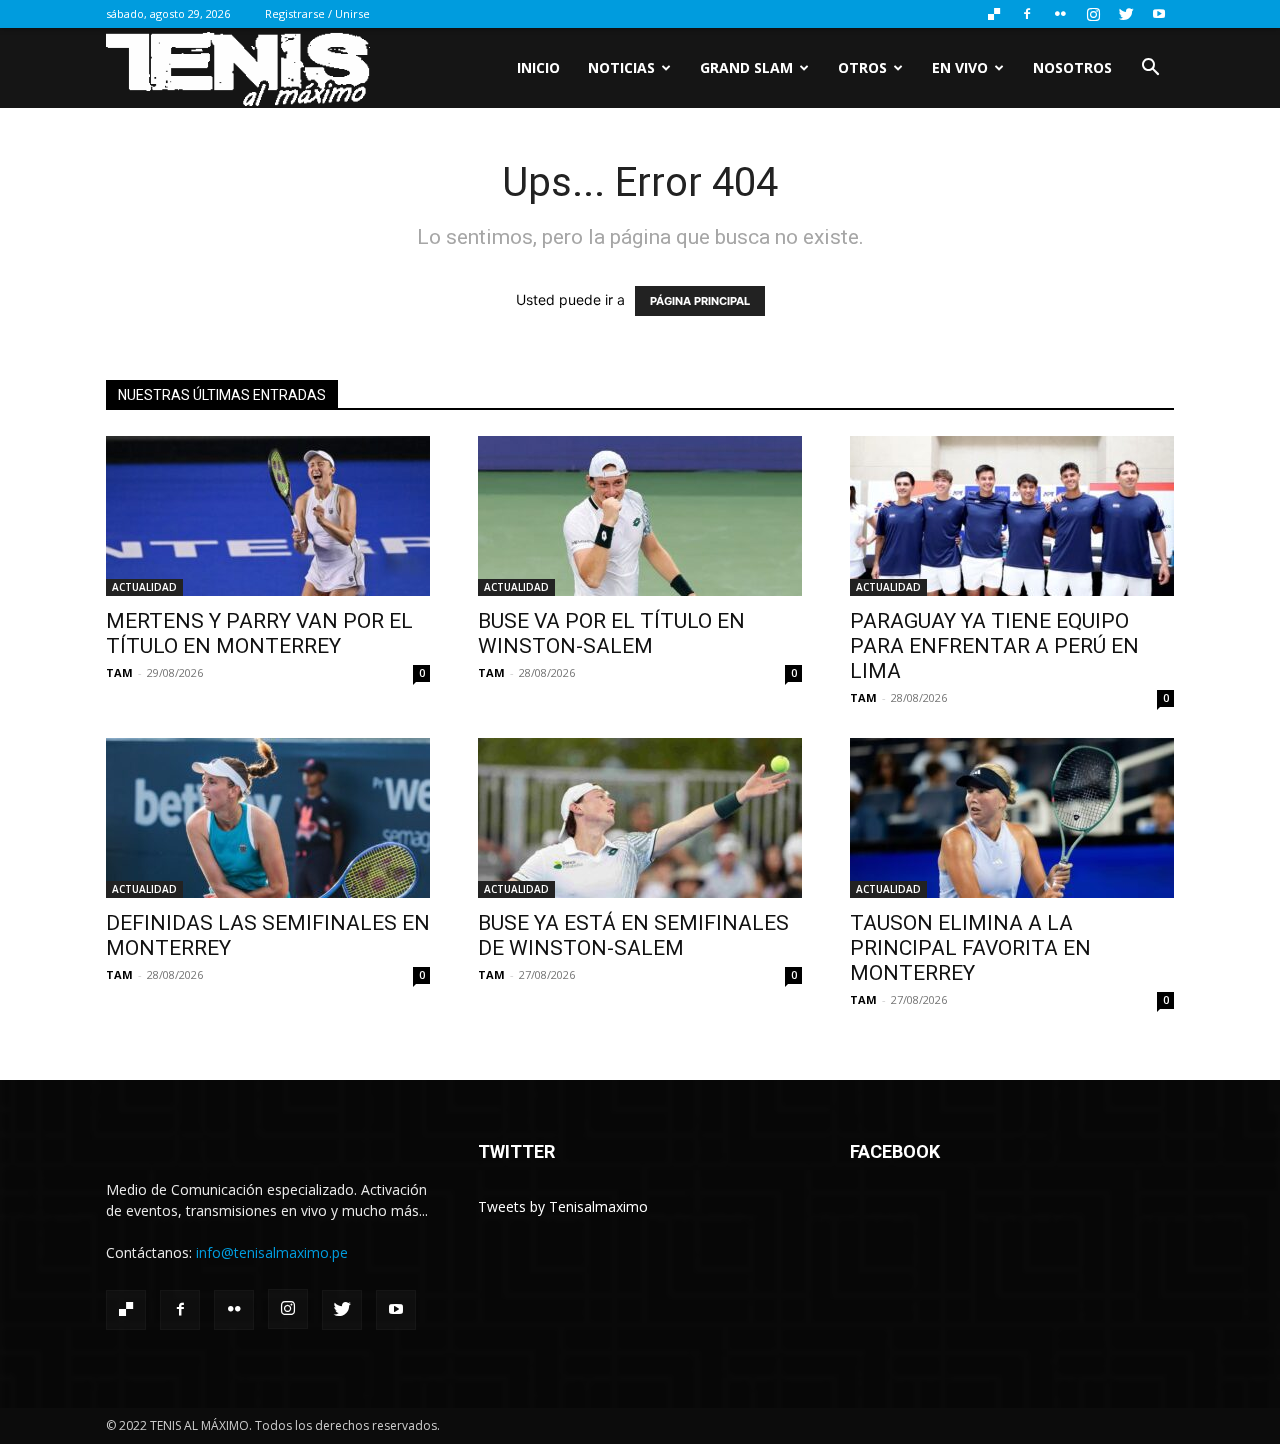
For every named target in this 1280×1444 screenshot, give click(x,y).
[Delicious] (994, 14)
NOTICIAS (621, 67)
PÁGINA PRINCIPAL (700, 301)
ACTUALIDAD (144, 587)
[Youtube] (1159, 14)
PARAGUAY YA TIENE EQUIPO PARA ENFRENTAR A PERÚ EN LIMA (994, 646)
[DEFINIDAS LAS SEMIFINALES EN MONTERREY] (268, 818)
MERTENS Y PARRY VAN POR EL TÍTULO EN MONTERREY (259, 633)
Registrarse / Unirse (317, 13)
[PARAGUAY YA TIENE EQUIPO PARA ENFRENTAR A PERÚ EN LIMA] (1012, 516)
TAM (119, 672)
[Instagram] (1093, 14)
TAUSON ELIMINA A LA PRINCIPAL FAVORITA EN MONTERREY (970, 948)
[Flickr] (1060, 14)
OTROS (862, 67)
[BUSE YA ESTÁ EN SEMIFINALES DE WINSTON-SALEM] (640, 818)
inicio (538, 67)
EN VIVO (960, 67)
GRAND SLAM (746, 67)
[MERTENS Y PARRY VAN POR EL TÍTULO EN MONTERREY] (268, 516)
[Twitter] (1126, 14)
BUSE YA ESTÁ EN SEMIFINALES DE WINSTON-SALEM (633, 935)
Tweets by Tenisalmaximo (563, 1206)
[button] (1150, 69)
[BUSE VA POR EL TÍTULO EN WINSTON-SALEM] (640, 516)
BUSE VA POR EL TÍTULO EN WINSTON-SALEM (611, 633)
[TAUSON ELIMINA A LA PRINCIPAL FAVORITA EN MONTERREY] (1012, 818)
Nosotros (1072, 67)
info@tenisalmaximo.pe (272, 1252)
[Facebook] (1027, 14)
